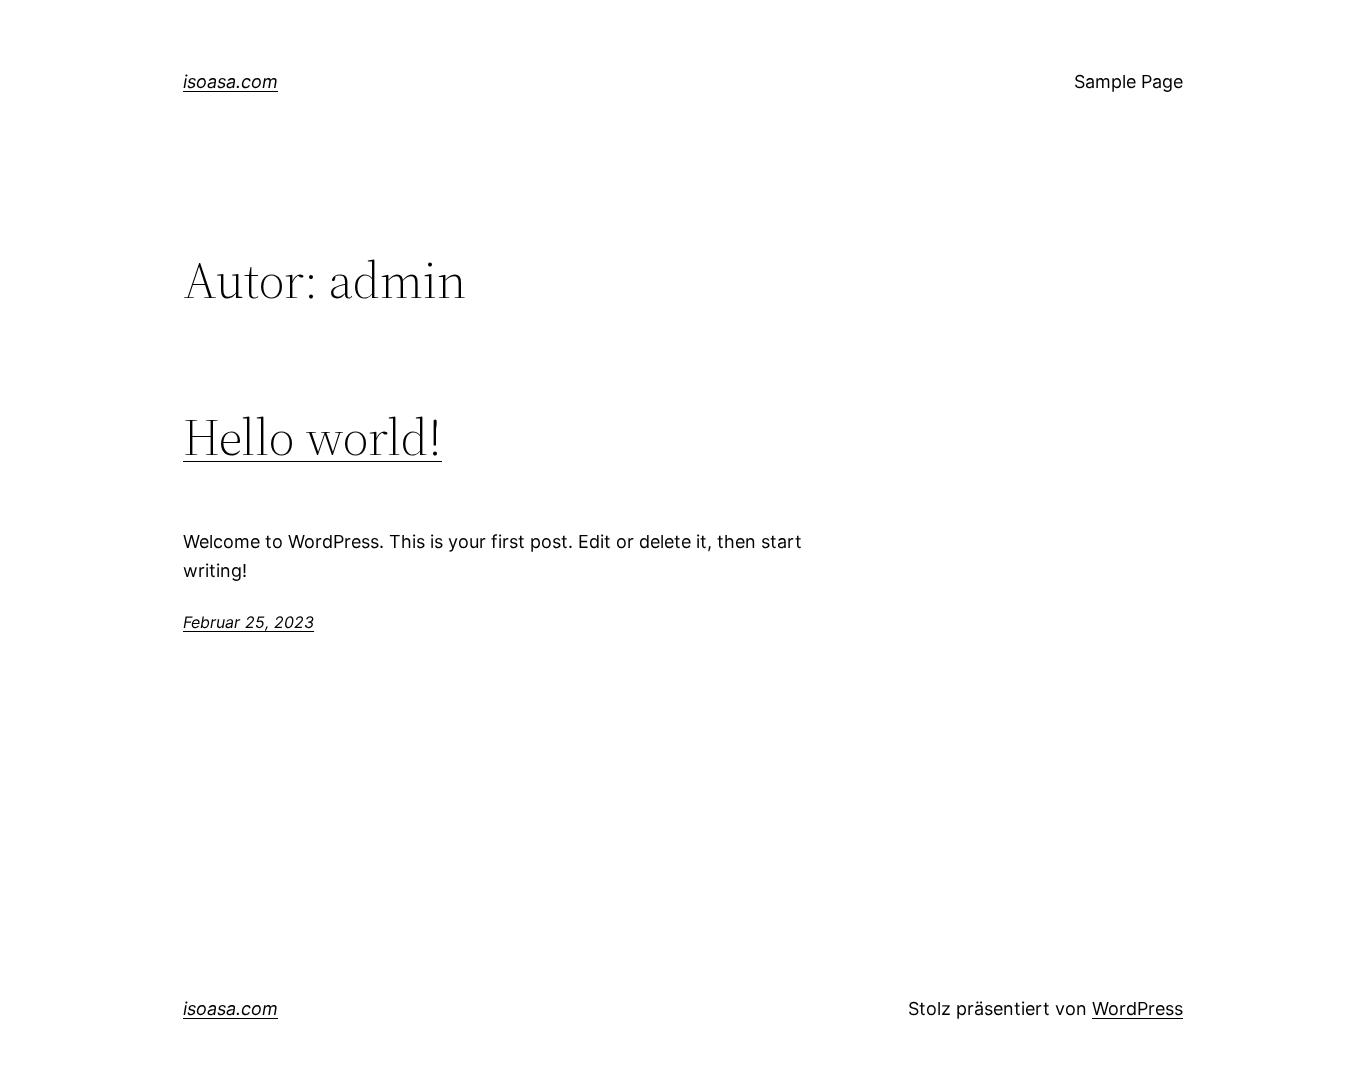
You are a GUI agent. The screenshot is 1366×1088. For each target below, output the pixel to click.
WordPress (1137, 1008)
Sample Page (1128, 81)
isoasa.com (230, 81)
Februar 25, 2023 (248, 622)
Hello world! (312, 437)
